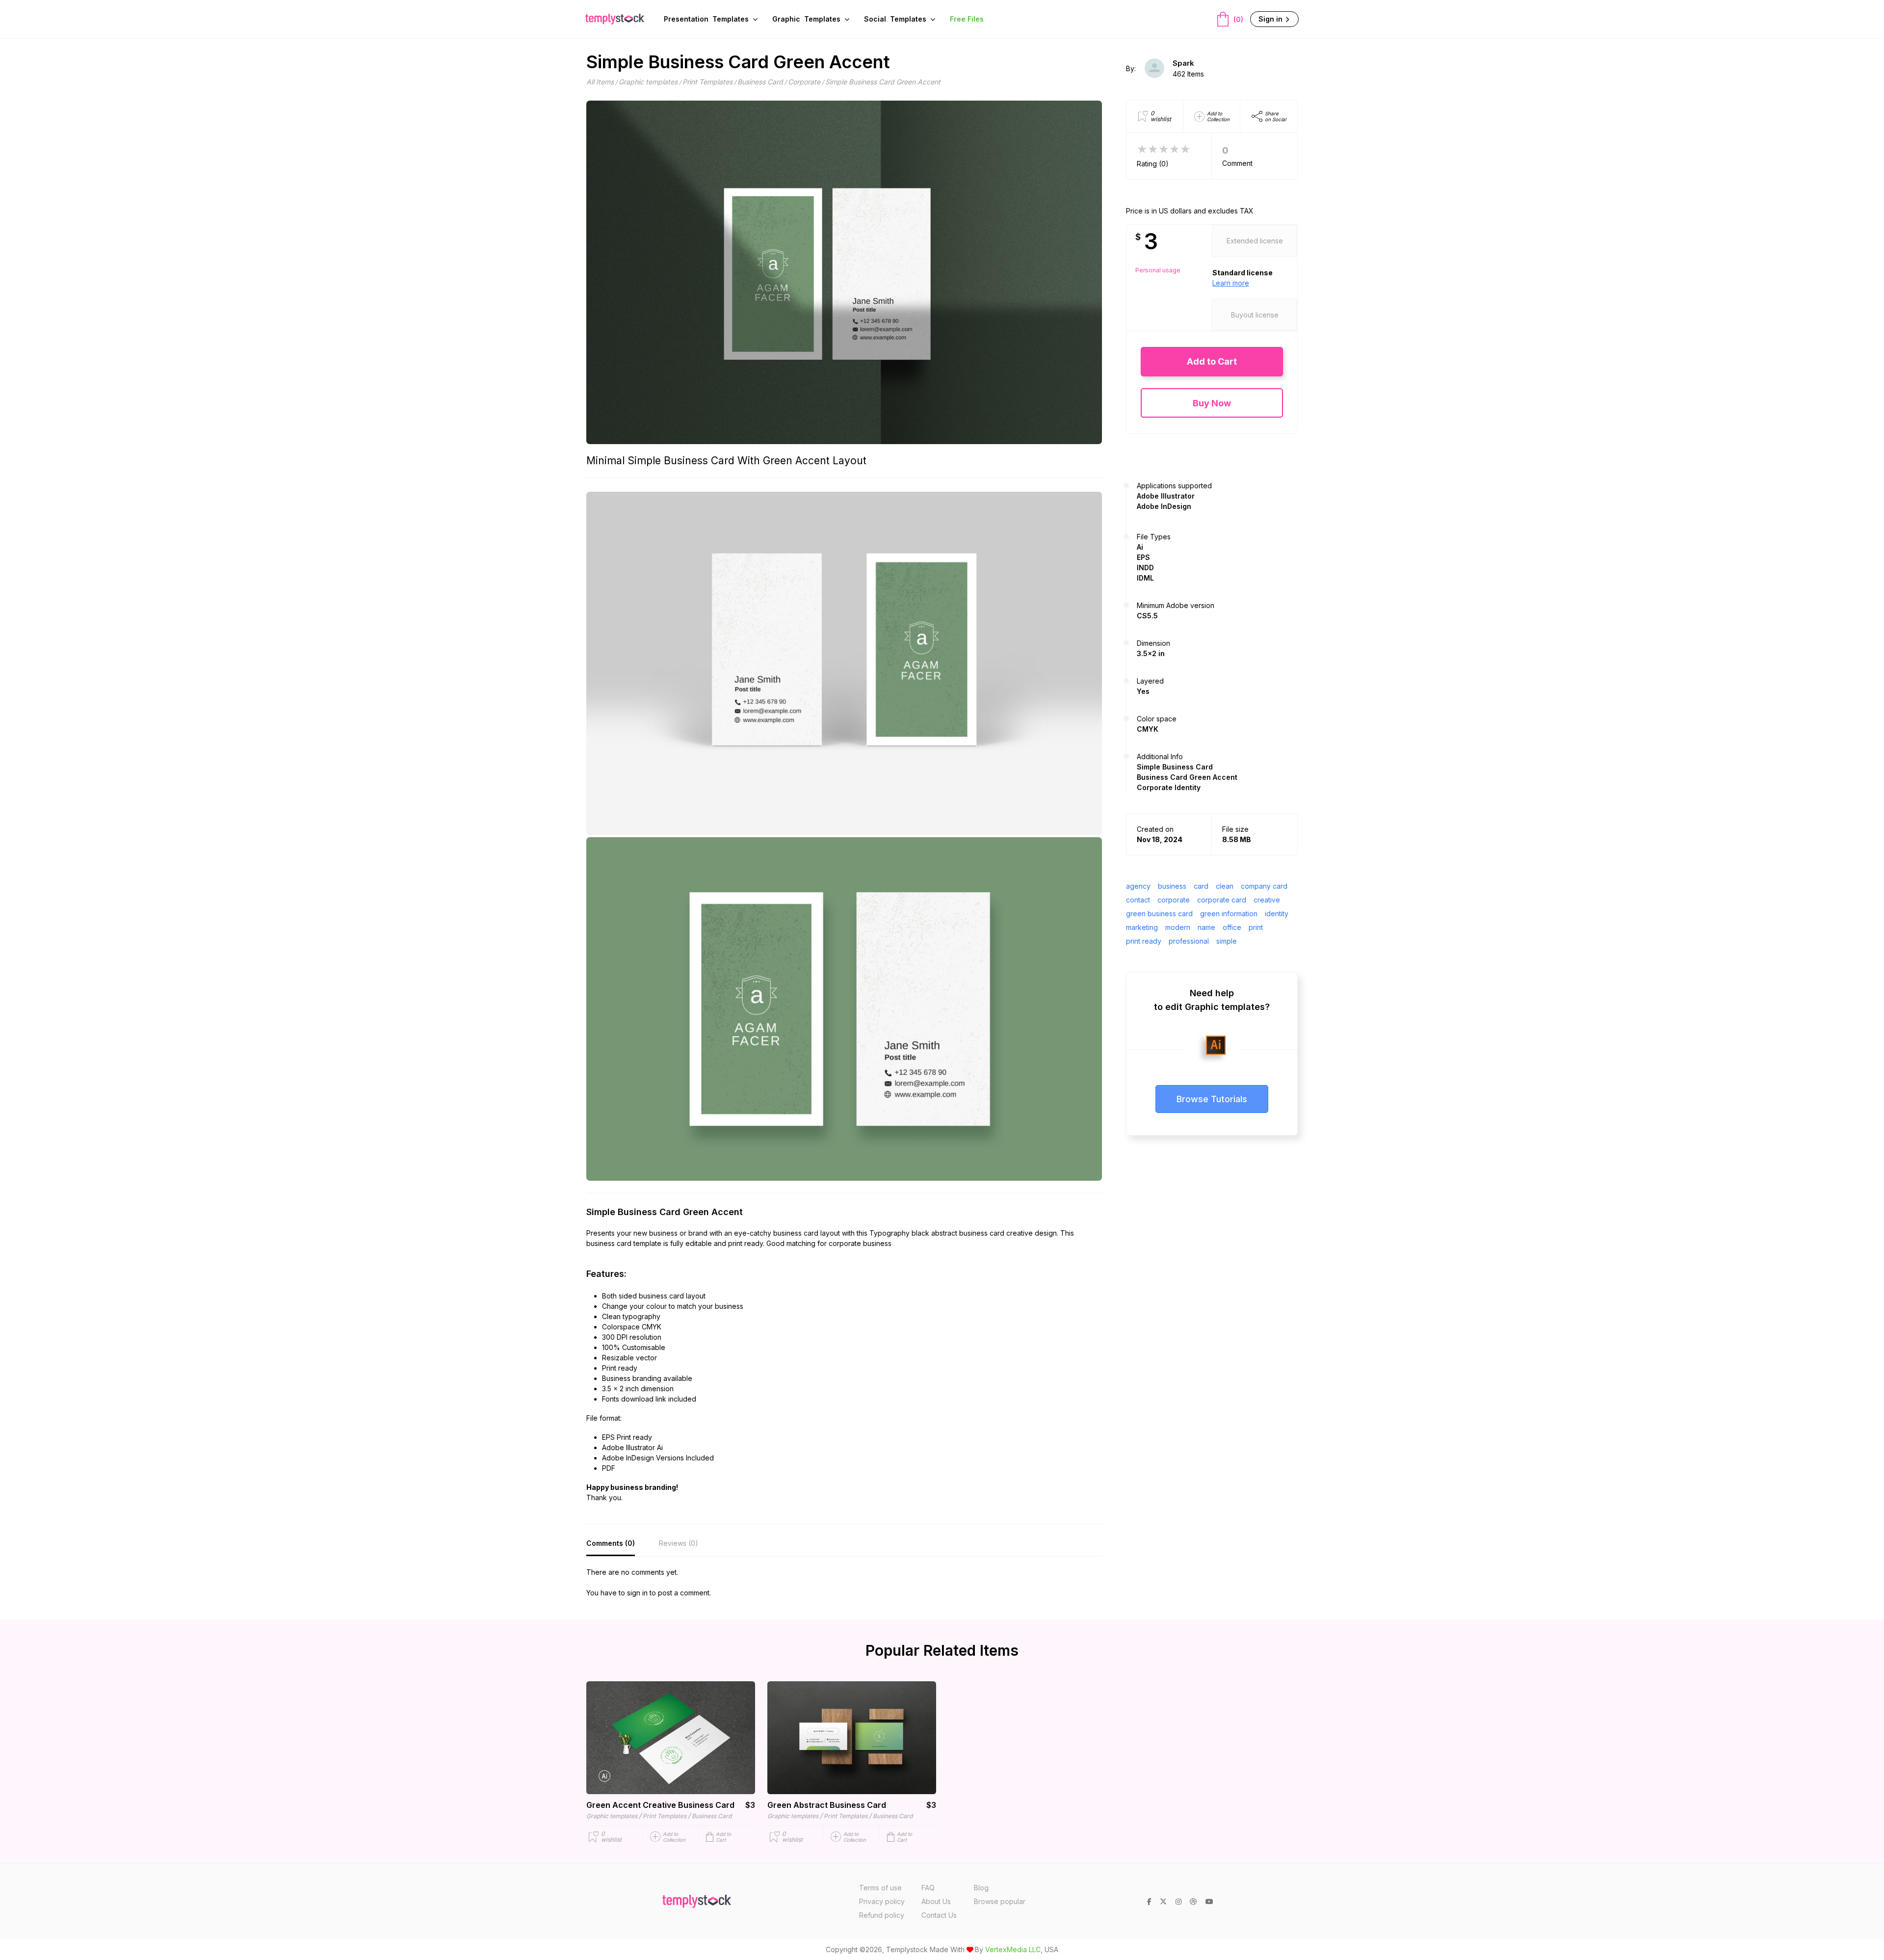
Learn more (1231, 283)
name (1206, 927)
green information (1229, 914)
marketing (1142, 927)
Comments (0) (611, 1543)
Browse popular (1000, 1901)
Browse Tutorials (1212, 1099)
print (1256, 927)
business (1172, 886)
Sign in (1271, 19)
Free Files (967, 19)
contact (1138, 900)
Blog (981, 1888)
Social (895, 19)
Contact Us (939, 1915)
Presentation (706, 19)
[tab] (611, 1544)
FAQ (928, 1888)
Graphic (806, 19)
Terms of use (880, 1888)
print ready (1144, 941)
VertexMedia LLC (1013, 1949)
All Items (600, 82)
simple (1227, 941)
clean (1225, 886)
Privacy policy (882, 1901)
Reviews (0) (679, 1543)
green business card (1159, 914)
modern (1178, 927)
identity (1277, 914)
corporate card (1222, 900)
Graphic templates (648, 82)
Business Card (760, 82)
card (1201, 886)
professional (1189, 941)
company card (1264, 886)
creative (1267, 900)
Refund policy (882, 1915)
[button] (1212, 361)
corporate (1174, 900)
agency (1138, 886)
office (1232, 927)
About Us (936, 1901)
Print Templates (707, 82)
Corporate (804, 82)
